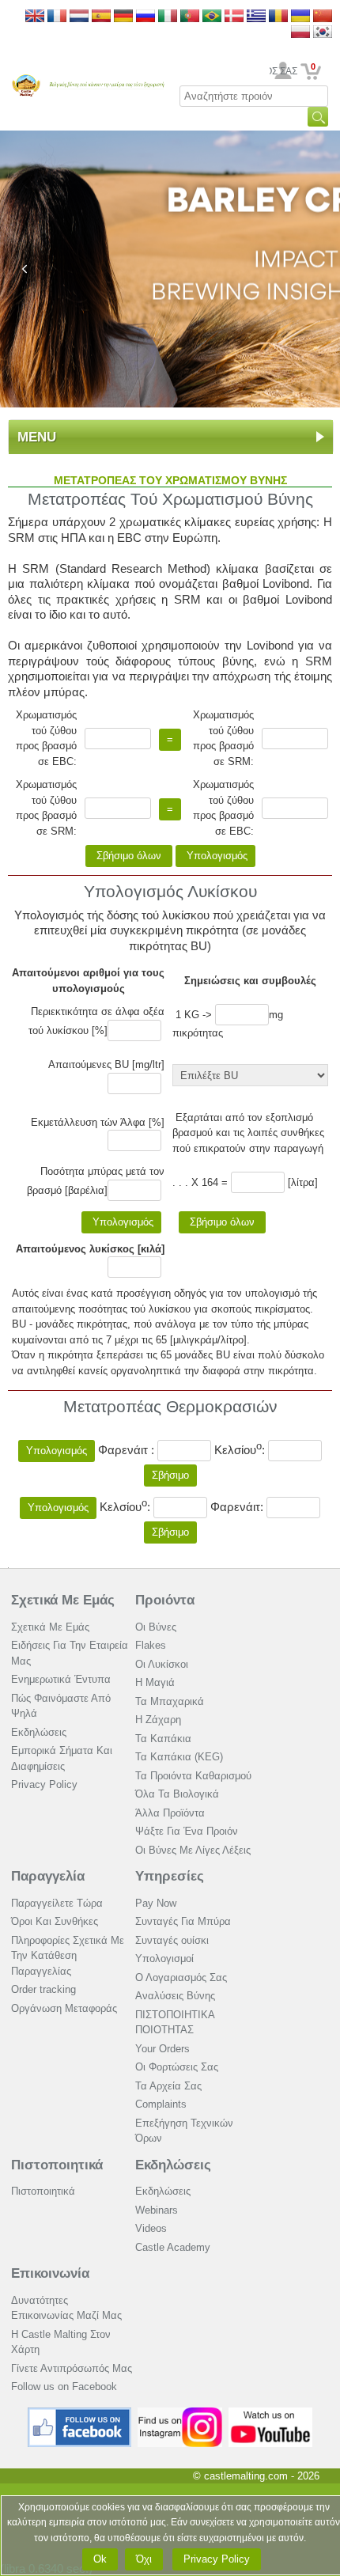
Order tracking (43, 1989)
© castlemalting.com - (256, 2476)
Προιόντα (165, 1600)
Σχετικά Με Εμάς (63, 1600)
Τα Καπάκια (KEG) (179, 1757)
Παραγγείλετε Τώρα (57, 1903)
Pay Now (156, 1903)
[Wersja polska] (300, 33)
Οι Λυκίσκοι (162, 1664)
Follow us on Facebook (64, 2387)
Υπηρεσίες (170, 1876)
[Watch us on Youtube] (271, 2413)
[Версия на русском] (145, 17)
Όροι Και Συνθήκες (55, 1921)
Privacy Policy (44, 1784)
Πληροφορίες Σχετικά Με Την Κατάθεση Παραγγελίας (68, 1956)
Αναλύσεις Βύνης (175, 1996)
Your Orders (162, 2049)
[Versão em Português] (190, 17)
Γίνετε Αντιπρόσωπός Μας (72, 2368)
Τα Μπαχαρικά (170, 1701)
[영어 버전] (323, 33)
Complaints (161, 2104)
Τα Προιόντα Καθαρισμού (193, 1776)
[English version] (35, 17)
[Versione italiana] (168, 17)
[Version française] (57, 17)
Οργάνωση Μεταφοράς (64, 2008)
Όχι (144, 2559)
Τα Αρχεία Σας (168, 2086)
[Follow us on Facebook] (80, 2413)
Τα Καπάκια (163, 1739)
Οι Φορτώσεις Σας (177, 2067)
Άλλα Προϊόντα (170, 1813)
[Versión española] (101, 17)
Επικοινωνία (50, 2273)
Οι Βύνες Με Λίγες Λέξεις (193, 1850)
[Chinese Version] (323, 17)
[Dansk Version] (234, 17)
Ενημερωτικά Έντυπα (61, 1679)
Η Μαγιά (155, 1682)
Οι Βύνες (156, 1627)
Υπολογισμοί (164, 1959)
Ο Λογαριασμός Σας (181, 1977)
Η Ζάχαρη (158, 1720)
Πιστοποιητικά (57, 2165)
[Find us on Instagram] (180, 2413)
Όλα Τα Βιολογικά (177, 1794)
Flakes (151, 1645)
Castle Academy (173, 2247)
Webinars (157, 2210)
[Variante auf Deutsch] (123, 17)
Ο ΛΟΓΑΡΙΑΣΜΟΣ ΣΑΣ (283, 71)
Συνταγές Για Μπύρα (183, 1921)
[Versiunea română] (278, 17)
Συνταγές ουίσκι (172, 1940)
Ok (100, 2559)
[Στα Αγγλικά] (256, 17)
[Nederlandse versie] (79, 17)
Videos (151, 2228)
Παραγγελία (48, 1876)
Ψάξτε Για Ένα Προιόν (187, 1831)
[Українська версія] (300, 17)
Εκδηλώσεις (39, 1732)
